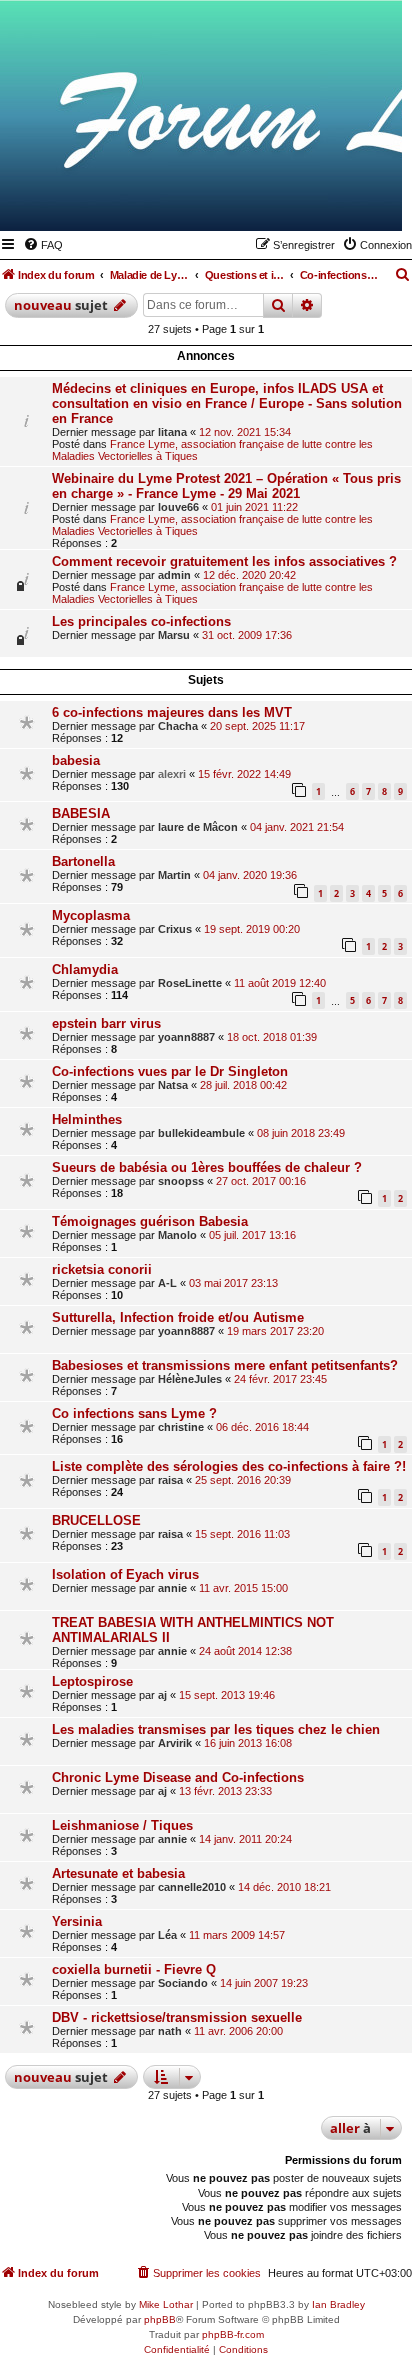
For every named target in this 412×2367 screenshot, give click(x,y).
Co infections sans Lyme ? (134, 1413)
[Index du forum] (289, 202)
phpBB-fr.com (233, 2334)
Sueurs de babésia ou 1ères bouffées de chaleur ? (207, 1167)
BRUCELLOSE (96, 1520)
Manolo (177, 1235)
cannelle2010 (192, 1887)
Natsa (173, 1085)
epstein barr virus (106, 1023)
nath (170, 2031)
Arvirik (175, 1743)
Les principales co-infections (141, 621)
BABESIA (81, 813)
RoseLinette (190, 983)
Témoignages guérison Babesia (150, 1221)
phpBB (160, 2319)
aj (162, 1695)
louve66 (178, 507)
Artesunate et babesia (118, 1873)
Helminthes (87, 1119)
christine (181, 1427)
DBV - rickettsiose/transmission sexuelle (177, 2017)
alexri (172, 774)
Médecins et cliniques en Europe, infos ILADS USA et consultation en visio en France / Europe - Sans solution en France (227, 403)
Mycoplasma (91, 915)
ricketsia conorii (102, 1269)
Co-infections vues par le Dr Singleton (170, 1071)
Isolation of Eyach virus (125, 1574)
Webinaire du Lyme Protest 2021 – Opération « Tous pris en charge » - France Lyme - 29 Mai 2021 (226, 486)
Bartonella (83, 861)
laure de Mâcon (198, 827)
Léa (167, 1935)
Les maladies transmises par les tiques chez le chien (216, 1729)
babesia (76, 760)
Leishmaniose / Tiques (122, 1825)
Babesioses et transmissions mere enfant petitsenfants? (225, 1365)
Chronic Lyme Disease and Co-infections (178, 1777)
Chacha (178, 726)
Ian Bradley (338, 2304)
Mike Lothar (166, 2304)
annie (172, 1588)
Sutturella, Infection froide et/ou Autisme (178, 1317)
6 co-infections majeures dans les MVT (172, 712)
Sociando (183, 1983)
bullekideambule (201, 1133)
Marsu (174, 635)
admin (174, 575)
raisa (170, 1480)
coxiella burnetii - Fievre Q (134, 1969)
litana (172, 432)
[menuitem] (43, 245)
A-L (167, 1283)
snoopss (181, 1181)
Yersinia (77, 1921)
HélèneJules (190, 1379)
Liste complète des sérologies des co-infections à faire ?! (229, 1466)
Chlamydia (85, 969)
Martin (174, 875)
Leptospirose (92, 1681)
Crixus (175, 929)
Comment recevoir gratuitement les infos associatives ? (224, 561)
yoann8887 (186, 1037)
